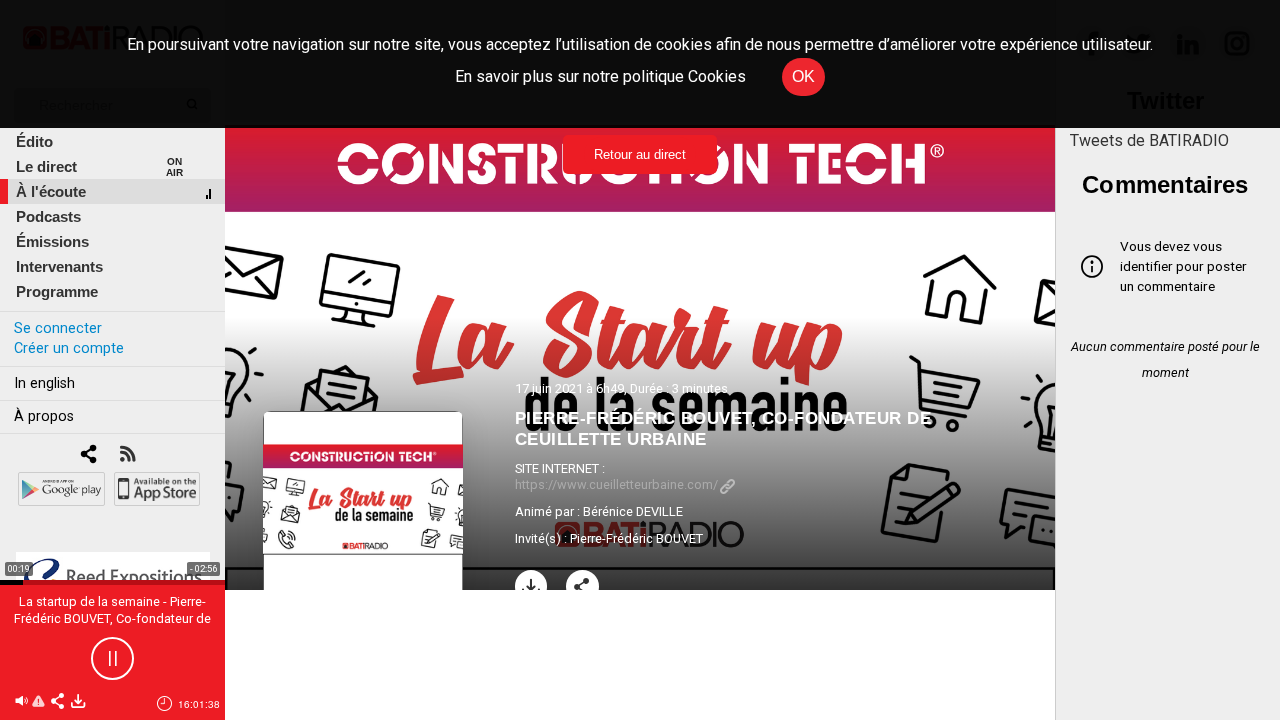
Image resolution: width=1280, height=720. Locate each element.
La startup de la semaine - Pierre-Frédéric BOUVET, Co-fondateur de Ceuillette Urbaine (112, 618)
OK (803, 76)
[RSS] (127, 455)
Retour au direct (640, 154)
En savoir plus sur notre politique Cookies (600, 76)
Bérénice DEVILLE (633, 511)
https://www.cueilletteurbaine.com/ (616, 484)
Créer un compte (69, 348)
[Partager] (582, 586)
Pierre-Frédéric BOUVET (636, 538)
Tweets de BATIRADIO (1149, 140)
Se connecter (58, 328)
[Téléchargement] (531, 586)
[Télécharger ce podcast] (78, 702)
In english (44, 383)
